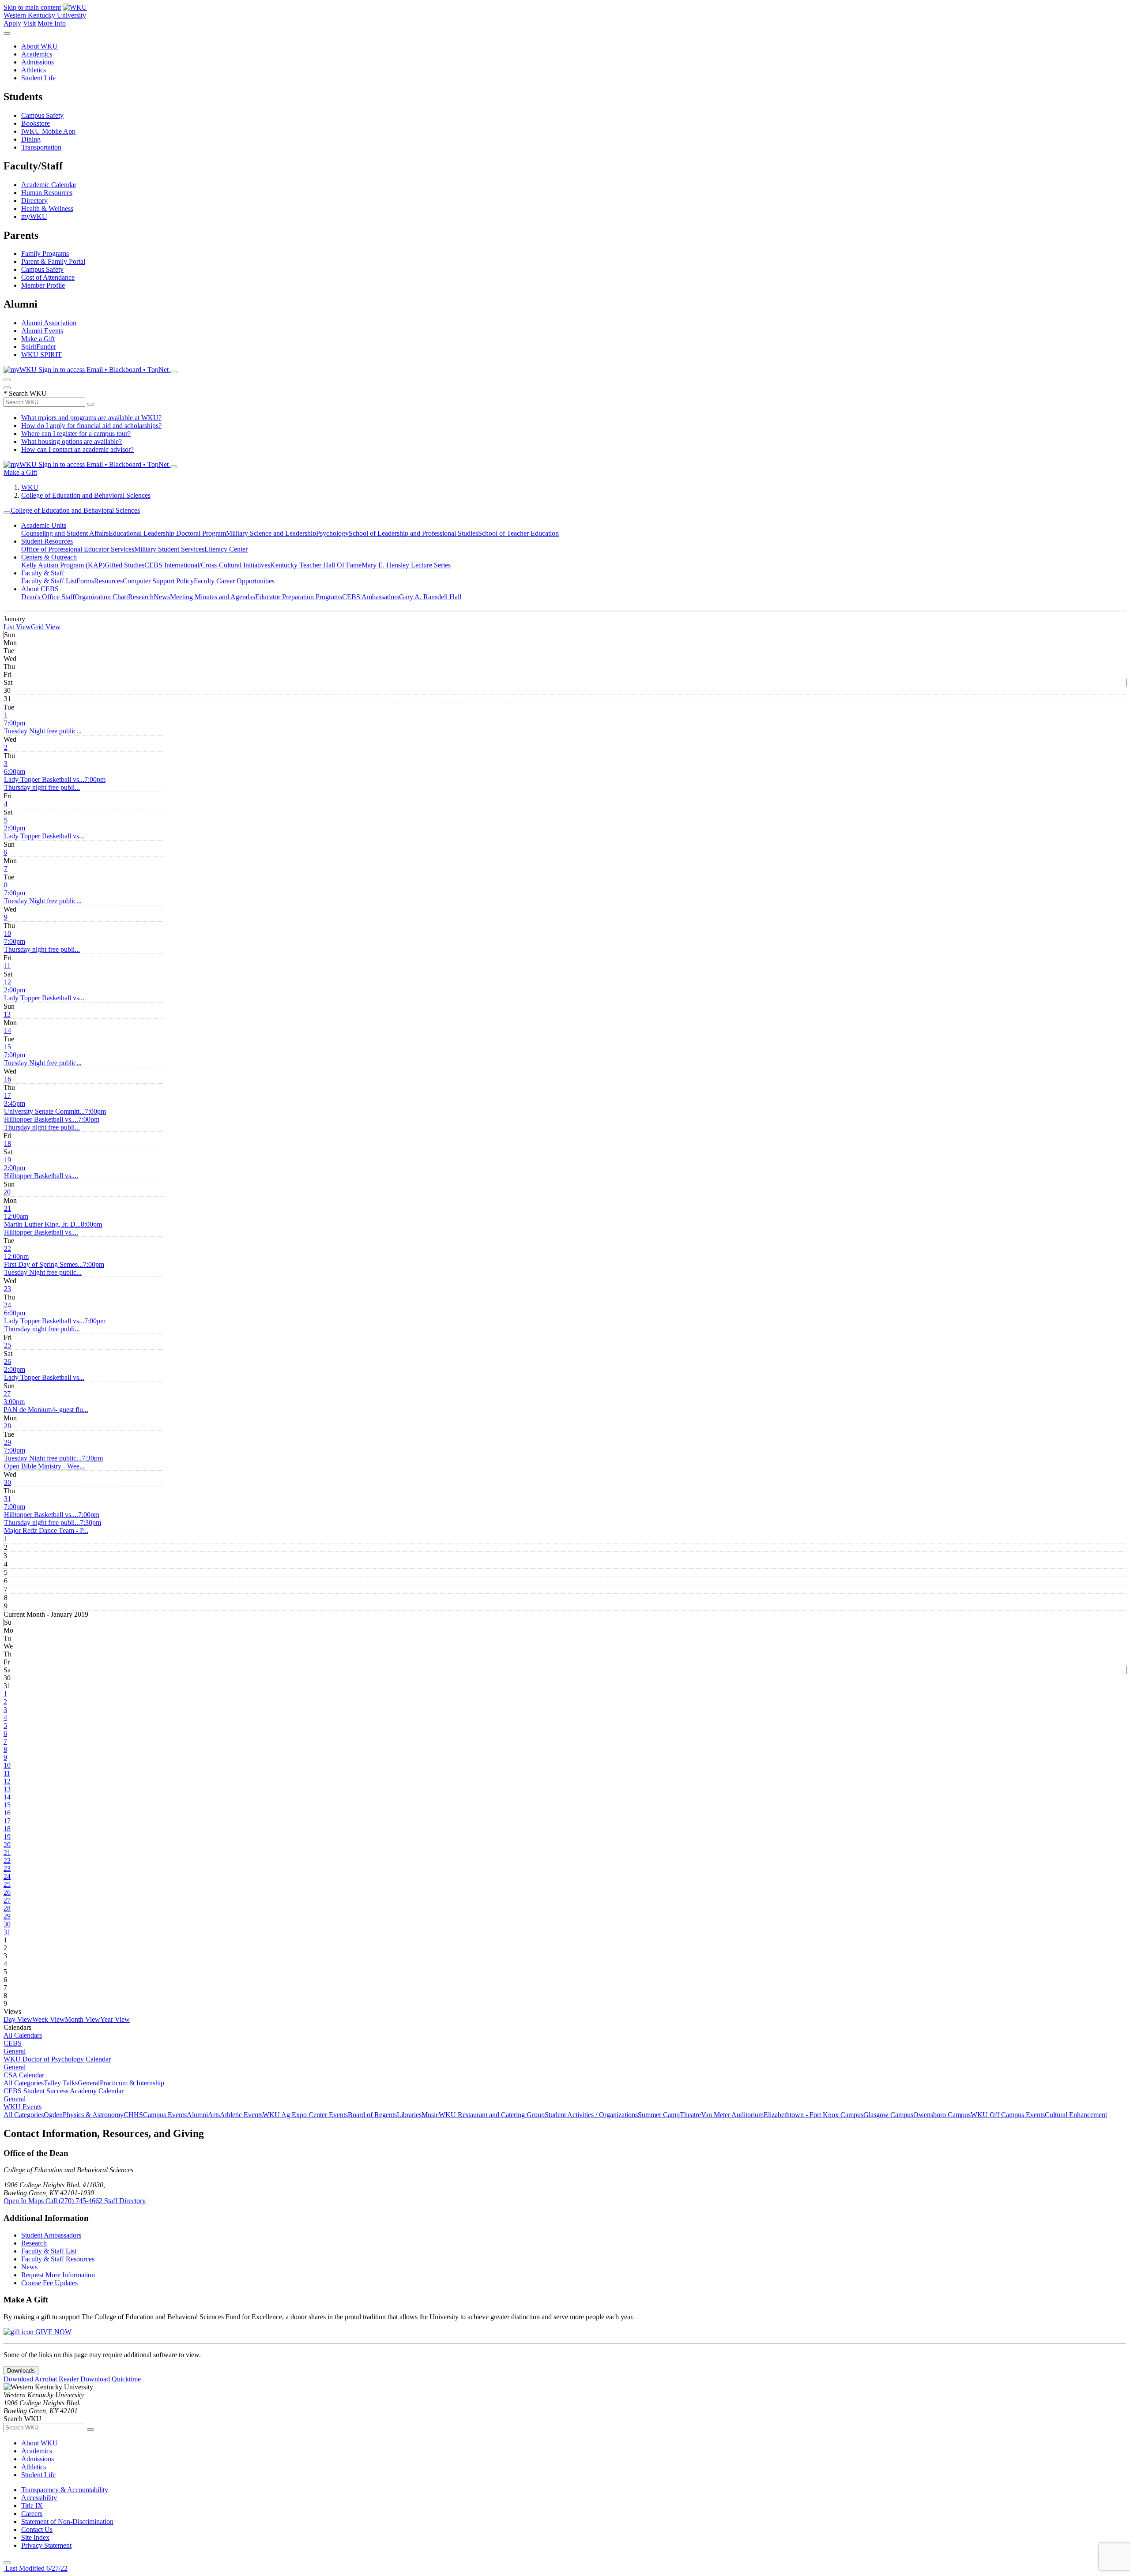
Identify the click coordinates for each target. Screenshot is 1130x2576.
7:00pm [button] (43, 727)
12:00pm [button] (43, 1260)
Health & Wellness (47, 208)
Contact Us (37, 2529)
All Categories (24, 2083)
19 (8, 1160)
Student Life (38, 78)
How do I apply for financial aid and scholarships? (91, 426)
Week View (49, 2019)
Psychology (332, 533)
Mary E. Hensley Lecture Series (406, 565)
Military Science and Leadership (271, 533)
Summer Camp (659, 2115)
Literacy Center (226, 549)
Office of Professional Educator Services (78, 549)
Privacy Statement (46, 2545)
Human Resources (47, 193)
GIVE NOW (53, 2332)
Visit (29, 23)
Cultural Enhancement (1076, 2115)
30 (8, 1482)
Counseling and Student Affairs (65, 533)
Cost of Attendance (48, 277)
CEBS (13, 2043)
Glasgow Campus (888, 2115)
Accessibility (39, 2498)
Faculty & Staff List (49, 581)
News (162, 597)
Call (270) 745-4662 (75, 2201)
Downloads (21, 2371)
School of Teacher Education (518, 533)
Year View (115, 2019)
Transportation (41, 147)
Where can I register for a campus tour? (76, 434)
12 (8, 982)
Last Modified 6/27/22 (36, 2568)
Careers (32, 2514)
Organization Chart (101, 597)
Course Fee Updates (49, 2283)
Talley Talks (61, 2083)
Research (141, 597)
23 (8, 1289)
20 (7, 1192)
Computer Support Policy (158, 581)
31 (8, 1499)
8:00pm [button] (53, 1228)
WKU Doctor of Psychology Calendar (57, 2059)
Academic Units (44, 525)
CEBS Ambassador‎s (371, 597)
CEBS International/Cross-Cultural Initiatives (207, 565)
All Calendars (23, 2035)
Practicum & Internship (132, 2083)
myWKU (34, 216)
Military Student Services (169, 549)
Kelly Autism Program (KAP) (63, 565)
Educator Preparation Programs (299, 597)
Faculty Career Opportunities (234, 581)
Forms (85, 581)
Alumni (197, 2115)
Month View (83, 2019)
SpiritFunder (39, 347)
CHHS (133, 2115)
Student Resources (47, 541)
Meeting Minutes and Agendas (213, 597)
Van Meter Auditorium (732, 2115)
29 (8, 1442)
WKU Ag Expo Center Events (305, 2115)
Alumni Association (49, 323)
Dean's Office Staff (48, 597)
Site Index (35, 2537)
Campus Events (165, 2115)
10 (8, 933)
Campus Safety (42, 115)
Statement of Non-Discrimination (67, 2522)
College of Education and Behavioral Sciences (86, 495)
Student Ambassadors (51, 2235)
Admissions (38, 62)
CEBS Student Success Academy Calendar (64, 2091)
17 (8, 1095)
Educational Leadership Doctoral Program (167, 533)
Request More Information (58, 2275)
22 (8, 1249)
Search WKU (25, 393)
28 (8, 1426)
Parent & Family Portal (53, 261)
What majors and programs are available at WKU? (91, 418)
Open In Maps (24, 2201)
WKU (30, 487)
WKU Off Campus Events (1008, 2115)
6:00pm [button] (44, 775)
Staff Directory (125, 2201)
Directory (34, 201)
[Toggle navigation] (7, 513)
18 (8, 1143)
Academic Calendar (49, 185)
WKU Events (23, 2107)
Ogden (53, 2115)
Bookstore (36, 123)
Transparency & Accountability (65, 2490)
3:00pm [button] (46, 1406)
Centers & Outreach (49, 557)
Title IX (32, 2506)
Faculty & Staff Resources (58, 2259)
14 (8, 1031)
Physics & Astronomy (93, 2115)
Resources (108, 581)
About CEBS (40, 589)
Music (430, 2115)
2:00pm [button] (44, 832)
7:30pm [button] (53, 1462)
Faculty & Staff (43, 573)
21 (8, 1208)
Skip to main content (32, 7)
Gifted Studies (124, 565)
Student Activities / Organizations (591, 2115)
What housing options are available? (72, 441)
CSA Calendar (24, 2075)
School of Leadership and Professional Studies (413, 533)
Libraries (409, 2115)
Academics (37, 54)
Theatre (690, 2115)
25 (8, 1345)
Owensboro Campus (942, 2115)
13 (7, 1014)
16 (8, 1079)
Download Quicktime (111, 2379)
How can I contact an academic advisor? (77, 449)
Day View (18, 2019)
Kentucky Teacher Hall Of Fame (316, 565)
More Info (52, 23)
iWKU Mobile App (48, 131)
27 (7, 1394)
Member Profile (43, 285)
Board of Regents (372, 2115)
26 (8, 1361)
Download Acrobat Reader (42, 2379)
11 (7, 966)
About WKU (40, 46)
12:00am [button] (42, 1220)
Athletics (34, 70)
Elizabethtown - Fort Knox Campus (814, 2115)
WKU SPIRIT (41, 355)
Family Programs (45, 253)
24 (8, 1305)
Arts (214, 2115)
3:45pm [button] (44, 1107)
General (15, 2051)
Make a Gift (38, 339)
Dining (31, 139)
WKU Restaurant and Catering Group (492, 2115)
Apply (12, 23)
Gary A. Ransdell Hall (430, 597)
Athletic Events (241, 2115)
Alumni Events (42, 331)
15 (8, 1047)
